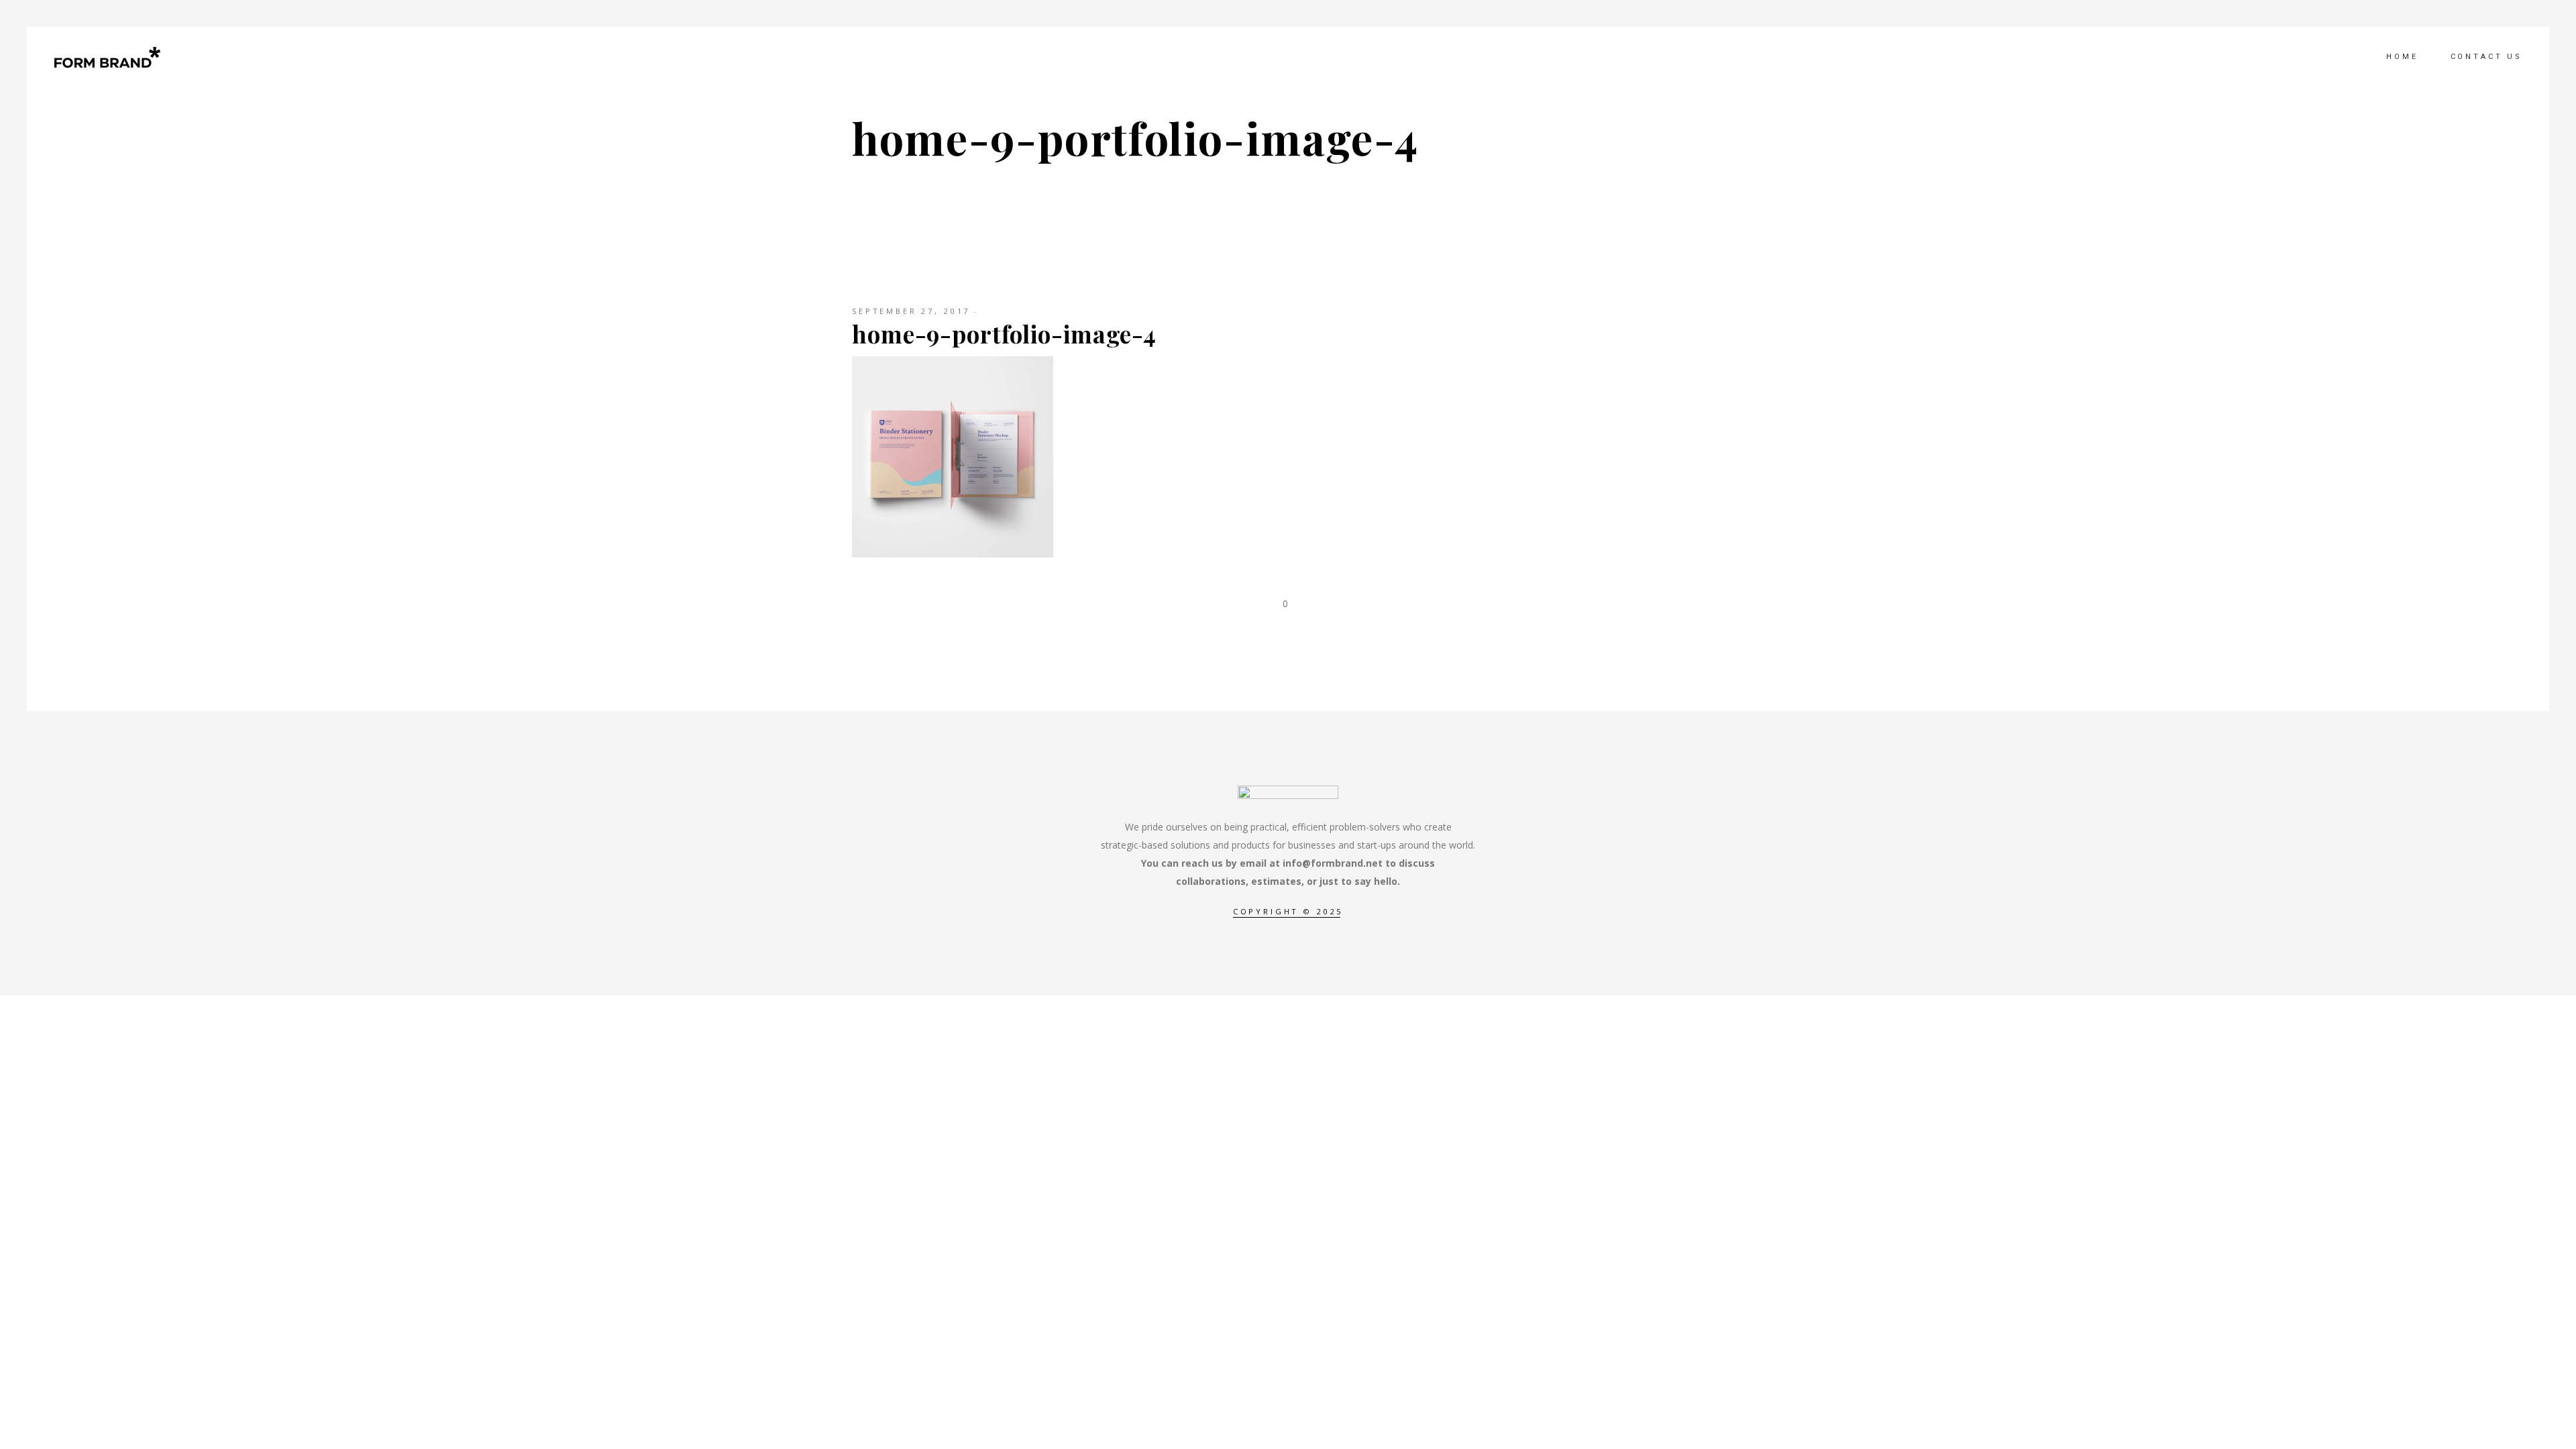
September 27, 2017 (911, 311)
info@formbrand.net (1333, 863)
